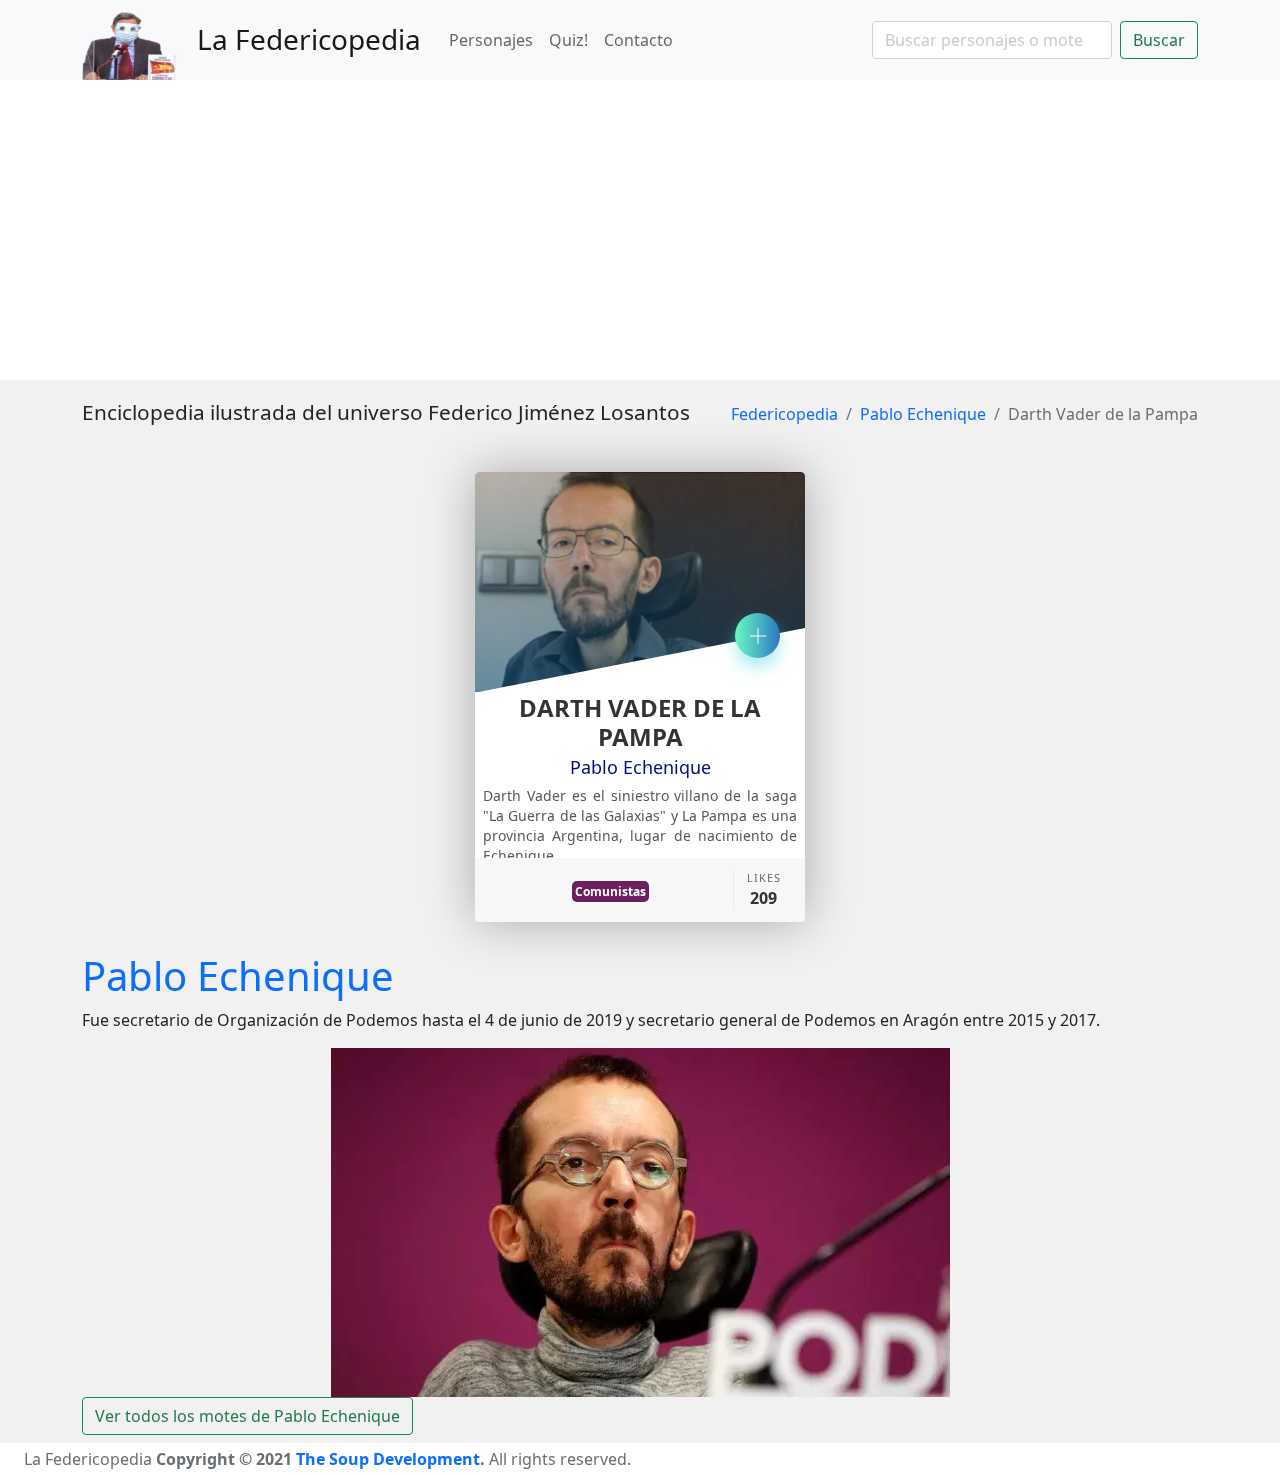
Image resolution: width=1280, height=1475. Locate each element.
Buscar (1159, 40)
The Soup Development (388, 1459)
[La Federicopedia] (139, 40)
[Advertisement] (640, 230)
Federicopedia (784, 414)
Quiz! (568, 40)
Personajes (491, 40)
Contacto (638, 40)
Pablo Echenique (923, 414)
